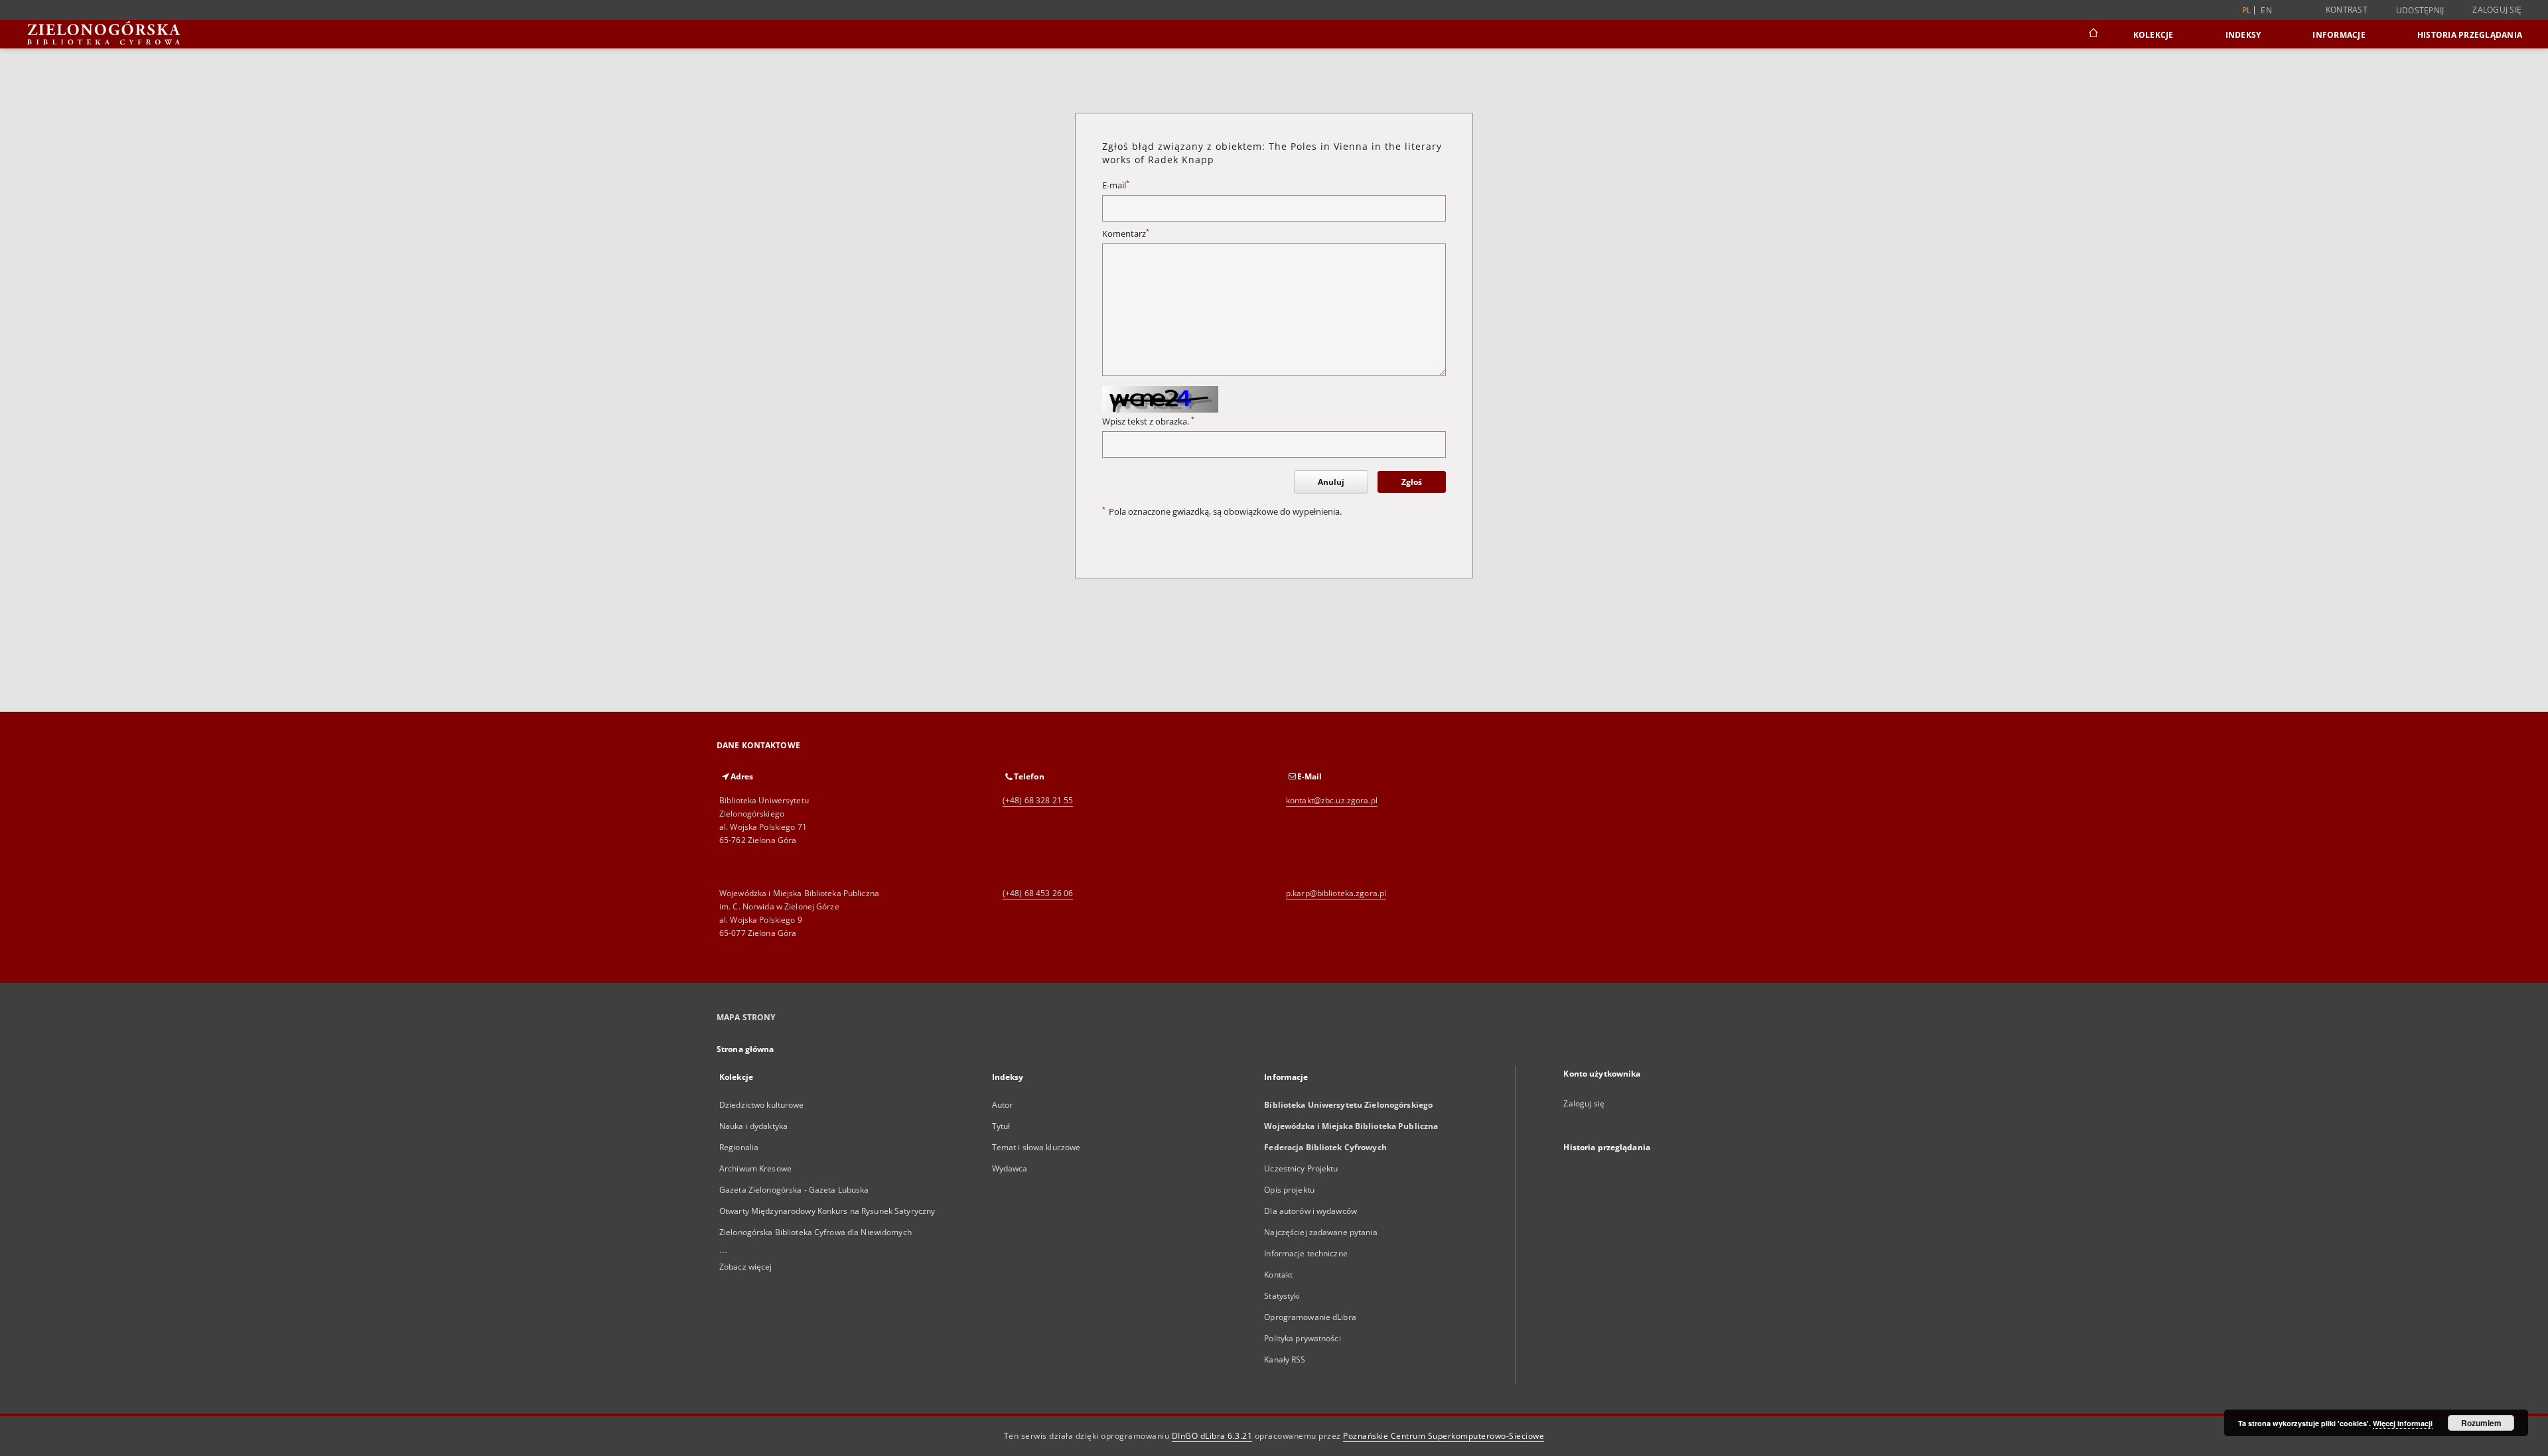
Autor (1003, 1105)
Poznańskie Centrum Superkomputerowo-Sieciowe (1444, 1436)
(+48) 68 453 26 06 (1038, 893)
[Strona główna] (2092, 34)
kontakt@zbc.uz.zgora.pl (1332, 800)
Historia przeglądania (2470, 35)
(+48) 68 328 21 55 (1038, 800)
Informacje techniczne (1306, 1253)
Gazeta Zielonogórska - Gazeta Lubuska (794, 1190)
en (2266, 10)
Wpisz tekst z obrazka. (1148, 422)
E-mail (1116, 185)
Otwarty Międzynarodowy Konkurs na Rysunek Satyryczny (827, 1211)
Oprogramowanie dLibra (1310, 1317)
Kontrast (2347, 10)
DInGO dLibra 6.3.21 (1212, 1436)
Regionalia (739, 1147)
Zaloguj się (2497, 10)
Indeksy (2243, 35)
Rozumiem (2481, 1423)
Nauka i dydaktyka (753, 1126)
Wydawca (1010, 1168)
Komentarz (1126, 234)
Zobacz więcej (746, 1267)
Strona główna (745, 1049)
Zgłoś (1412, 482)
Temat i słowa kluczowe (1036, 1147)
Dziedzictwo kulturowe (762, 1105)
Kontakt (1278, 1275)
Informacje (2339, 35)
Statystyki (1282, 1296)
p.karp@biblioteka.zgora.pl (1336, 893)
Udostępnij (2420, 11)
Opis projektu (1289, 1190)
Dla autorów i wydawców (1310, 1211)
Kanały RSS (1285, 1359)
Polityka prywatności (1302, 1338)
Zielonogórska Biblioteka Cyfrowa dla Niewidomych (815, 1232)
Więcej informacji (2403, 1423)
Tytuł (1001, 1126)
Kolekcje (2154, 35)
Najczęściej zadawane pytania (1320, 1232)
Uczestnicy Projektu (1301, 1168)
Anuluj (1331, 482)
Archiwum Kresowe (755, 1168)
